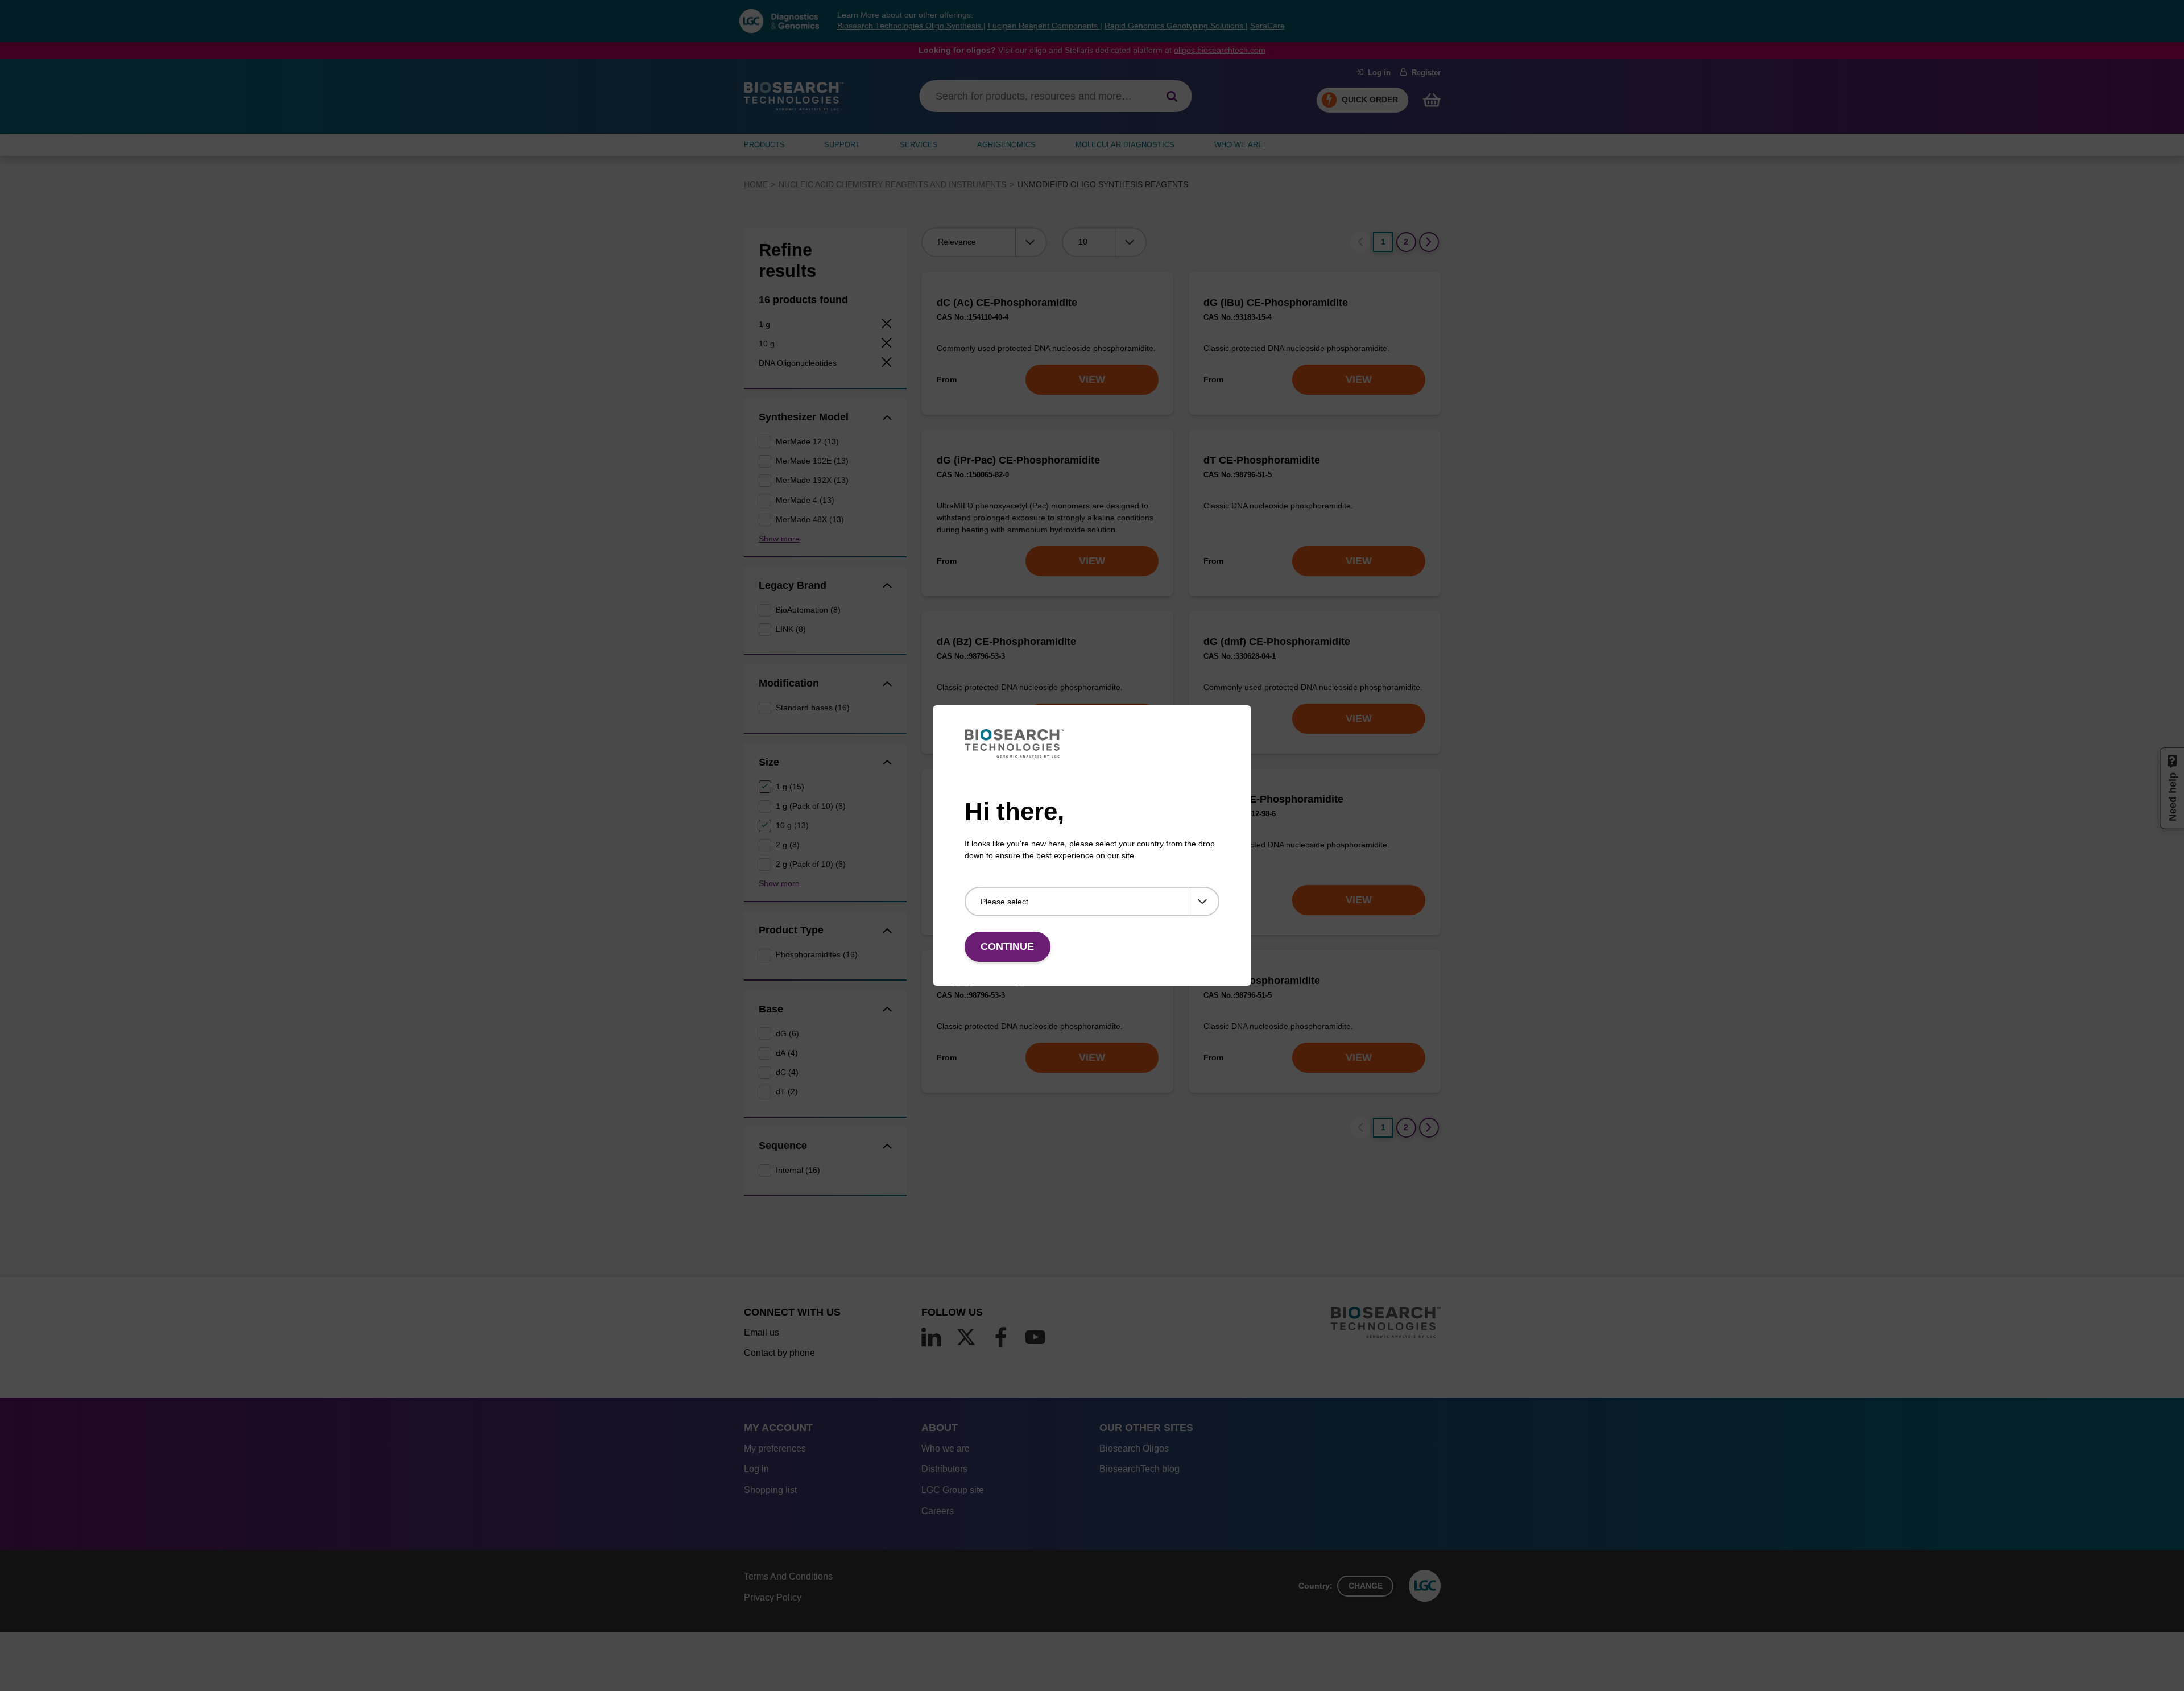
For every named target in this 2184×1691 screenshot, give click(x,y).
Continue (1007, 946)
